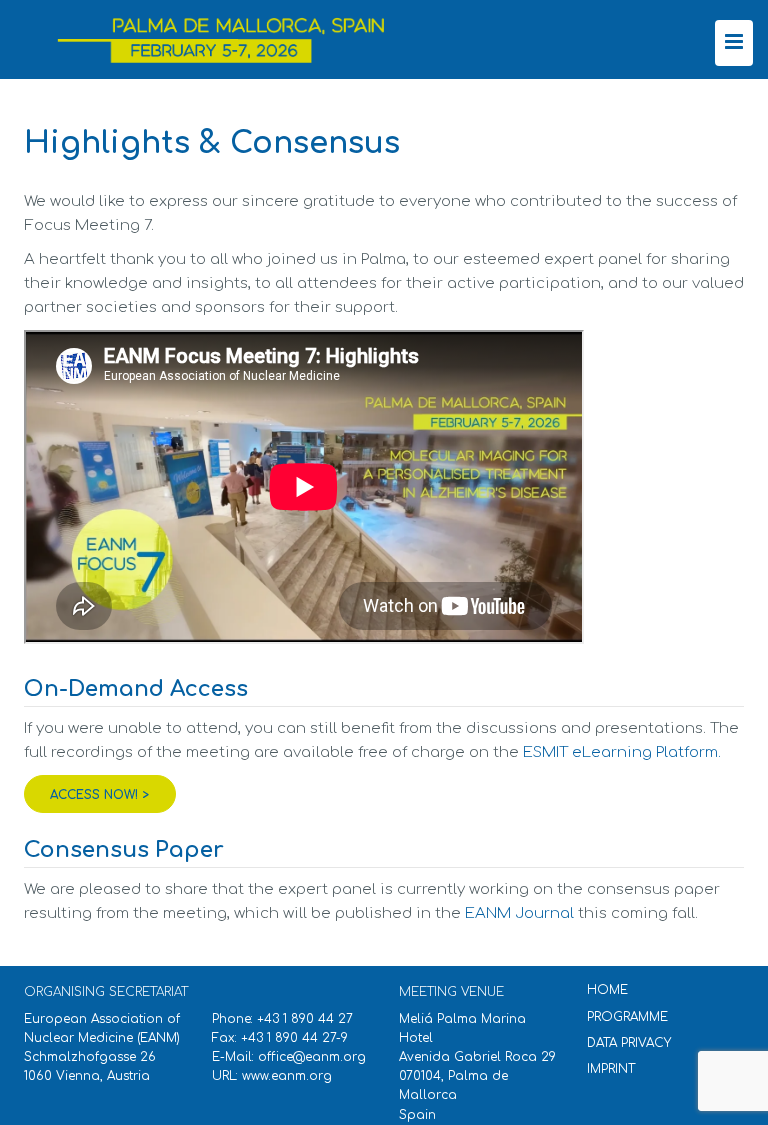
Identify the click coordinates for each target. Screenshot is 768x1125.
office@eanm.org (312, 1057)
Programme (627, 1017)
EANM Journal (519, 913)
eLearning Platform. (622, 752)
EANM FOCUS (230, 42)
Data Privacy (629, 1043)
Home (607, 990)
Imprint (611, 1069)
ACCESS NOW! (94, 795)
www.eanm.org (287, 1076)
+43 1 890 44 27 (305, 1019)
